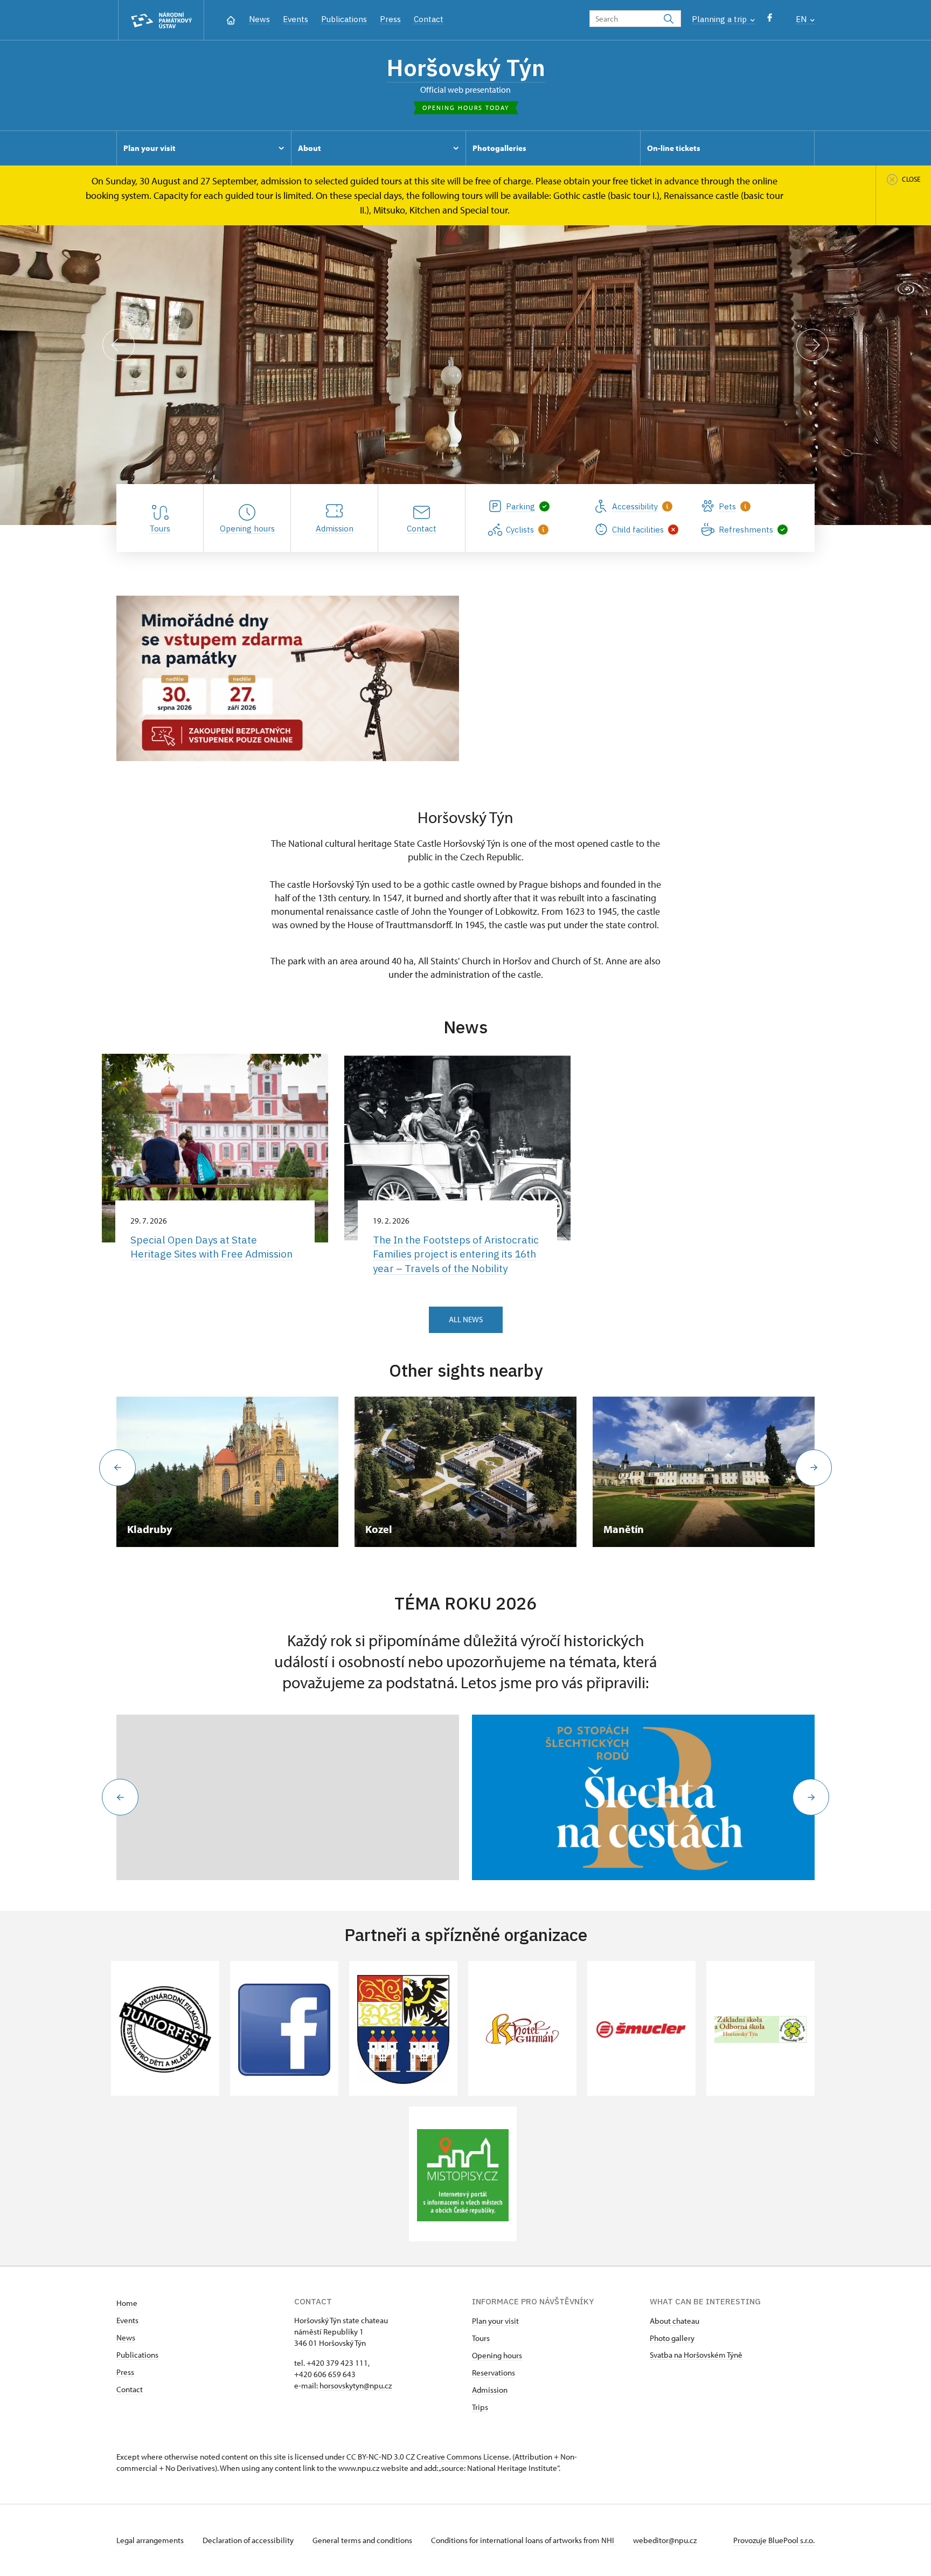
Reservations (494, 2373)
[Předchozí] (119, 345)
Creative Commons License (463, 2457)
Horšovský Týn (466, 67)
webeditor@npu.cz (665, 2540)
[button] (120, 1797)
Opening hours (497, 2355)
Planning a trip (720, 19)
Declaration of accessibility (249, 2540)
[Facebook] (770, 20)
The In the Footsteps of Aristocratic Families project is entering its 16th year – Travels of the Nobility (456, 1254)
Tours (481, 2338)
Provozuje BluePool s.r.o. (774, 2540)
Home (127, 2303)
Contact (429, 19)
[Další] (812, 345)
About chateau (675, 2321)
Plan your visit (495, 2321)
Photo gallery (672, 2338)
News (259, 19)
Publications (344, 19)
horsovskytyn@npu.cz (356, 2385)
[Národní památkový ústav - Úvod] (161, 20)
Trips (480, 2407)
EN (802, 19)
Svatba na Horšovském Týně (696, 2355)
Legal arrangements (151, 2540)
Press (390, 19)
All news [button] (466, 1319)
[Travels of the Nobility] (643, 1797)
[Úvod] (231, 19)
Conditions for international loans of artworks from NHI (523, 2540)
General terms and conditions (363, 2540)
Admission (490, 2390)
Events (296, 19)
